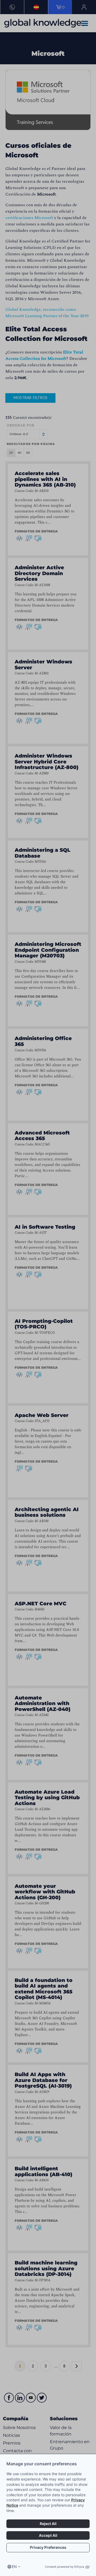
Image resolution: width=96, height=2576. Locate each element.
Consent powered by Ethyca (64, 2567)
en (14, 2567)
